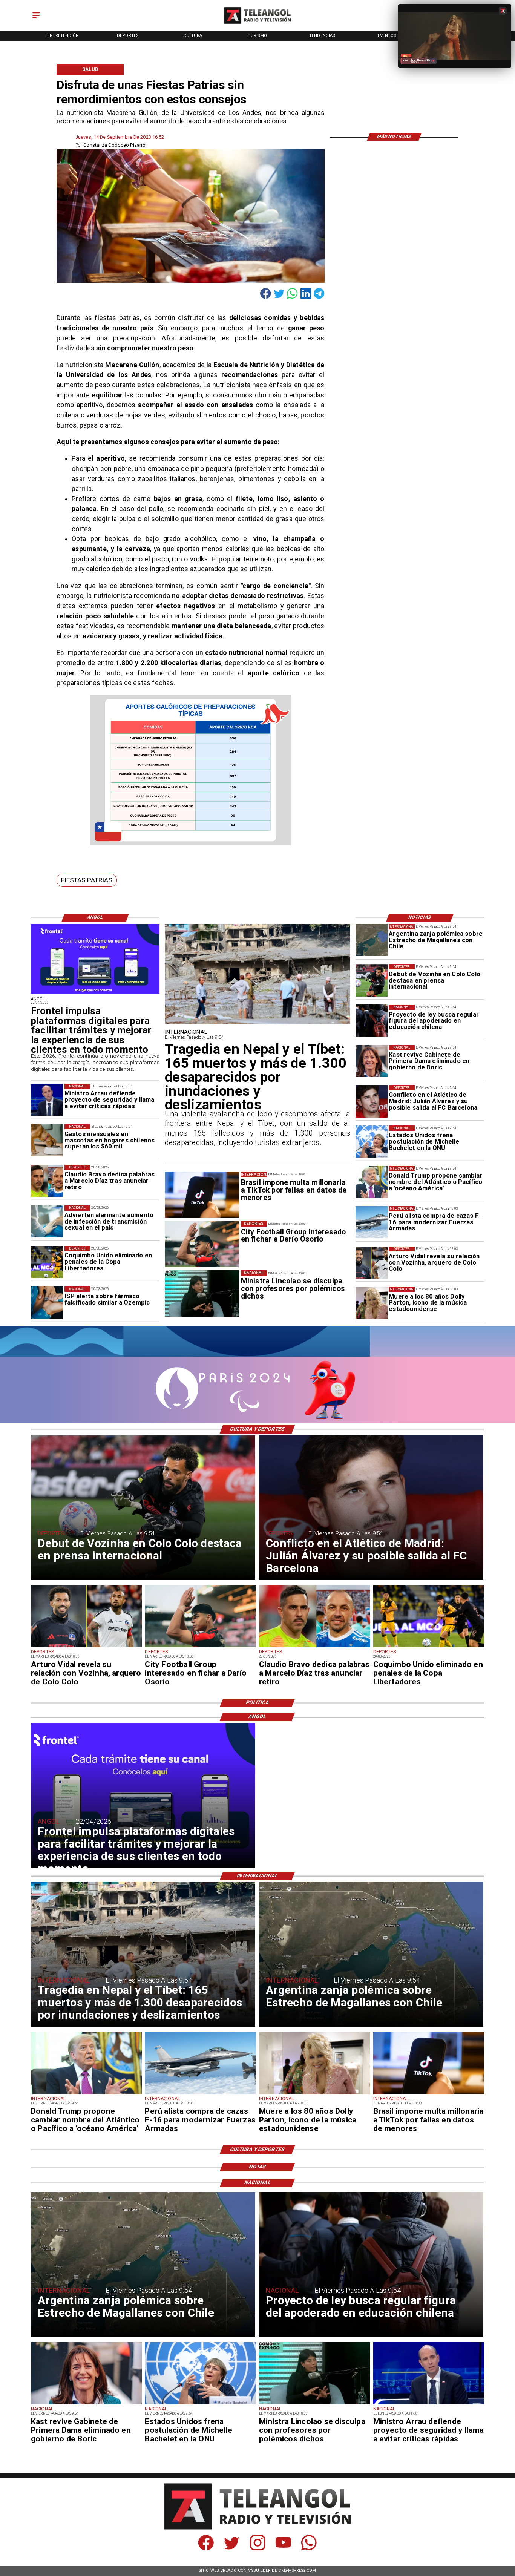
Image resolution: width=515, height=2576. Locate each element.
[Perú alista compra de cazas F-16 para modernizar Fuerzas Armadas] (372, 1222)
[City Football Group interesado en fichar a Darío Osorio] (200, 1647)
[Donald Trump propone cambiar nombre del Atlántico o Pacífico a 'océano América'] (372, 1182)
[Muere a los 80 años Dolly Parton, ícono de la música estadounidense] (372, 1303)
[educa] (372, 1021)
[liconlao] (315, 2404)
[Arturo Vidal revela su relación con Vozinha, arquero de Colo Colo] (372, 1263)
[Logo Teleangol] (257, 24)
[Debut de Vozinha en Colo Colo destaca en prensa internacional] (372, 981)
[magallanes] (372, 940)
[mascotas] (47, 1140)
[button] (87, 880)
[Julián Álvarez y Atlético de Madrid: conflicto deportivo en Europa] (372, 1101)
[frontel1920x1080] (95, 993)
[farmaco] (47, 1303)
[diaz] (47, 1181)
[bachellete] (372, 1142)
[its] (47, 1221)
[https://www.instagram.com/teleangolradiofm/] (258, 2549)
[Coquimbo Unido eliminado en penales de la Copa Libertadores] (47, 1262)
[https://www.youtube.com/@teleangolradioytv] (283, 2549)
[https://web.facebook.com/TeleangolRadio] (206, 2549)
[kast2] (372, 1061)
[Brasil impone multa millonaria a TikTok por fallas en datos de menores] (429, 2094)
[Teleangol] (36, 19)
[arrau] (47, 1100)
